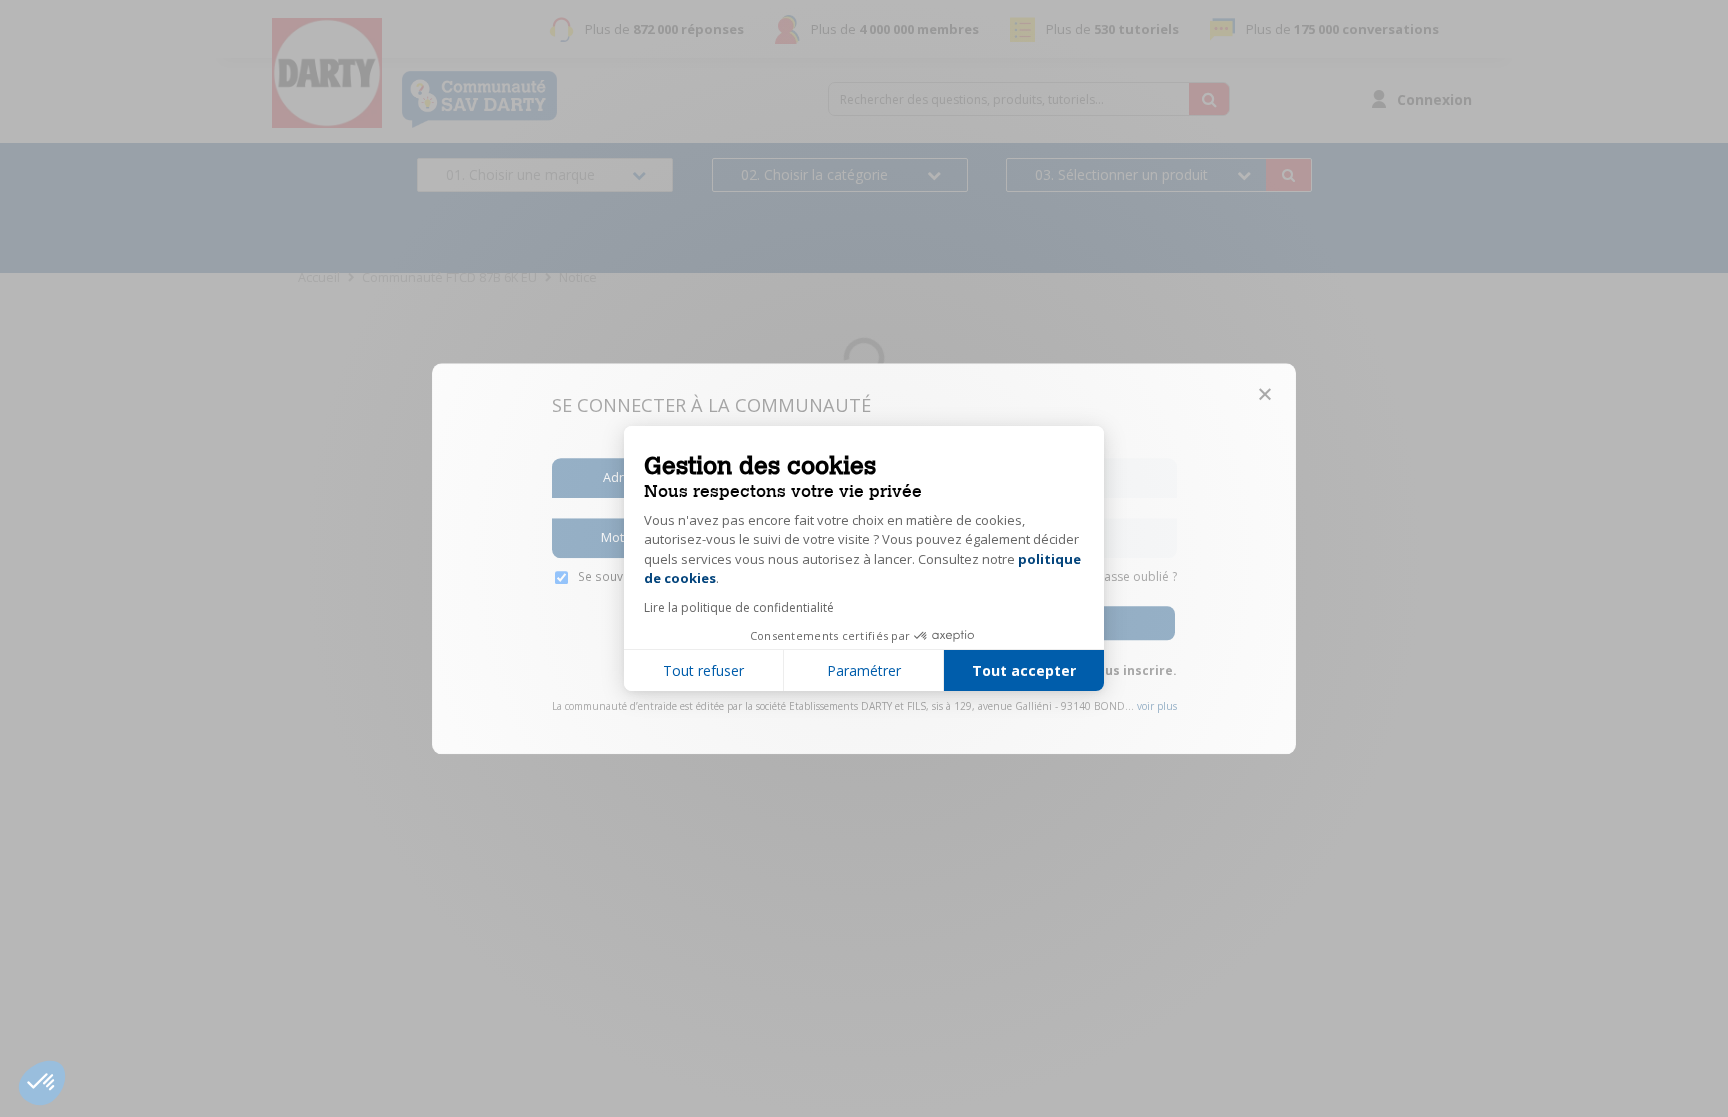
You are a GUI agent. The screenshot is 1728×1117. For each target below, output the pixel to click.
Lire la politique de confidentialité (739, 607)
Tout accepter (1024, 670)
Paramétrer (864, 670)
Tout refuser (703, 670)
